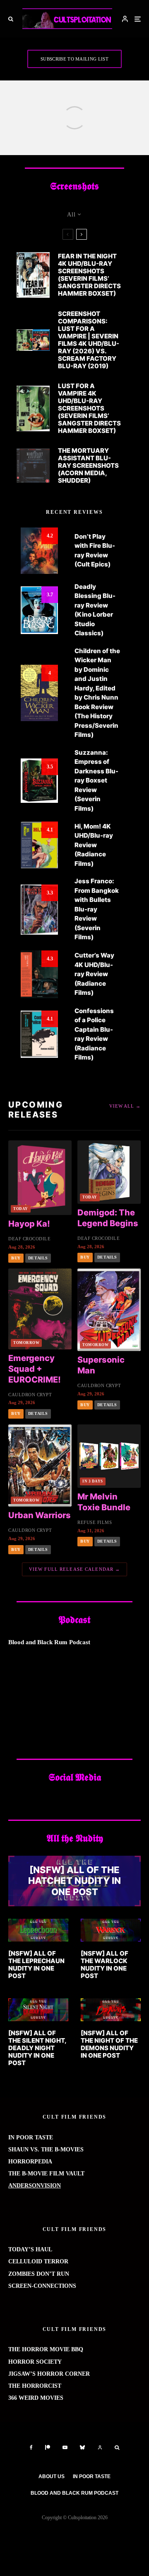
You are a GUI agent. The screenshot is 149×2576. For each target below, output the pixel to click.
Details (38, 1258)
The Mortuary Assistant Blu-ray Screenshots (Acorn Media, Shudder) (88, 466)
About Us (52, 2476)
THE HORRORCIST (35, 2386)
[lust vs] (33, 340)
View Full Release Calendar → (75, 1569)
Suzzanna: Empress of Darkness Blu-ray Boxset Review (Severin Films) (96, 780)
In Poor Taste (92, 2476)
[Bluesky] (82, 2447)
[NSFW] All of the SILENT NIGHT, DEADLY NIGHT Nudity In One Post (37, 2048)
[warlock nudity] (111, 1930)
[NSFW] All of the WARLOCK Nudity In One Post (105, 1965)
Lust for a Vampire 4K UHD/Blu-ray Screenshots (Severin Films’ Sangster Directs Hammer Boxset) (89, 408)
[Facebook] (31, 2447)
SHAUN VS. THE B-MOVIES (46, 2150)
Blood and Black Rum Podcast (74, 2493)
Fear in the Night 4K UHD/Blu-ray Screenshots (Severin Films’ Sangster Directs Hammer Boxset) (89, 275)
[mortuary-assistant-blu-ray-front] (33, 465)
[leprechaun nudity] (38, 1930)
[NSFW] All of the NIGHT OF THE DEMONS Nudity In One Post (109, 2044)
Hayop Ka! (29, 1224)
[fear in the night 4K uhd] (33, 275)
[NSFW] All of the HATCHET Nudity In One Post (74, 1881)
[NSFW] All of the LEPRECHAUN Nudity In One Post (36, 1965)
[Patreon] (48, 2447)
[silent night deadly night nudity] (38, 2010)
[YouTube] (65, 2447)
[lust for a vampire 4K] (33, 408)
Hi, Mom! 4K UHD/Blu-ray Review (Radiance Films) (94, 845)
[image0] (111, 2010)
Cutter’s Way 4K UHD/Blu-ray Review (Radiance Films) (94, 974)
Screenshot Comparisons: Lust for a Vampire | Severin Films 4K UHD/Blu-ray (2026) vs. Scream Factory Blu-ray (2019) (89, 340)
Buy (16, 1258)
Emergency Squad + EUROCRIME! (35, 1369)
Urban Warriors (40, 1515)
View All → (125, 1106)
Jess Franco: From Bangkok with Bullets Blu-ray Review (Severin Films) (97, 909)
